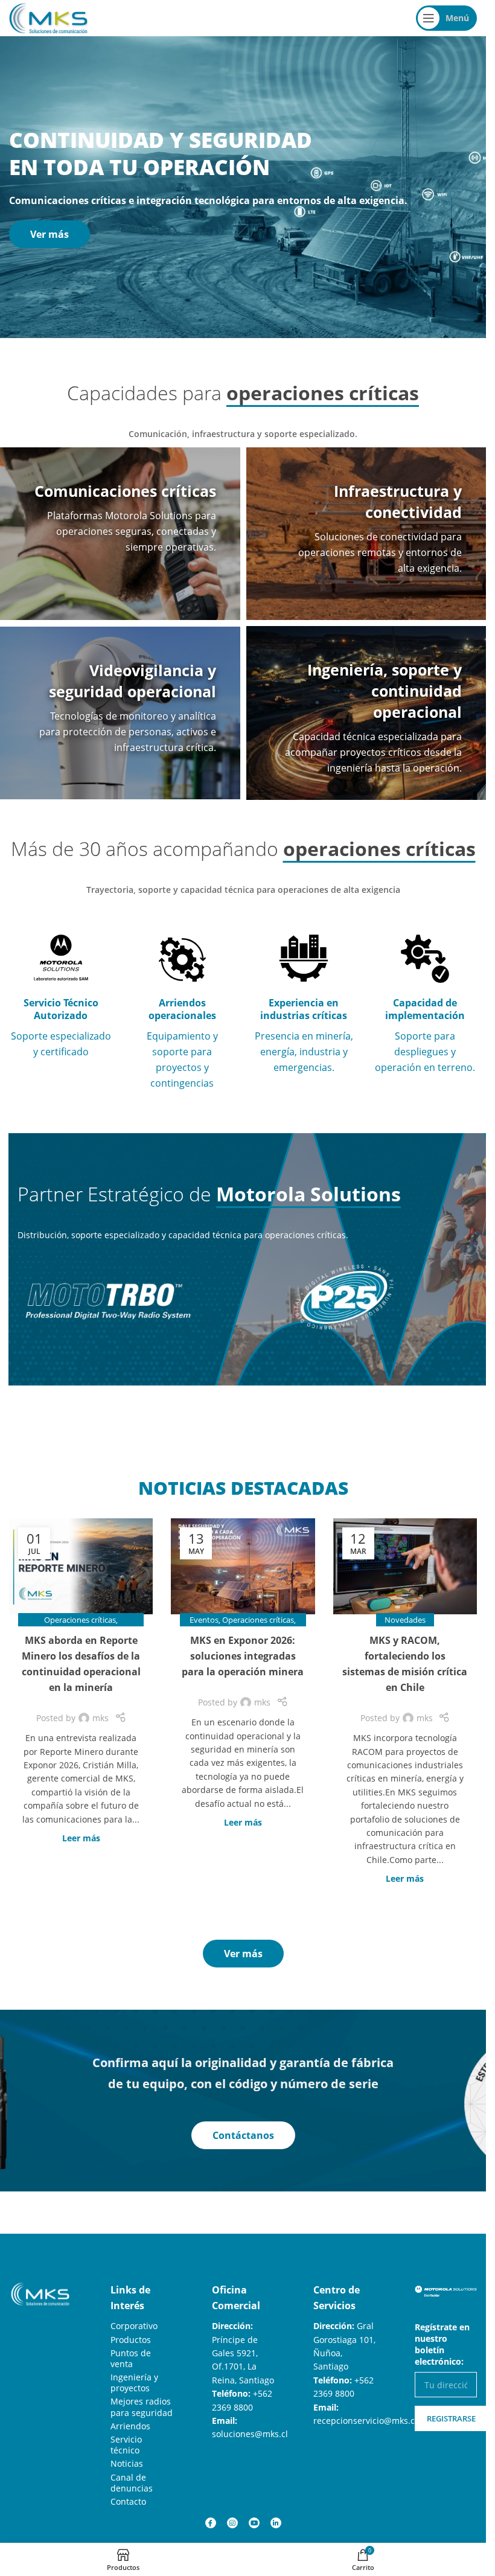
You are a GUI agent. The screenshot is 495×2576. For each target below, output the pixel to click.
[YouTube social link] (254, 2523)
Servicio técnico (126, 2445)
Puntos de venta (131, 2358)
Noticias (127, 2463)
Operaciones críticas (80, 1620)
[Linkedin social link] (276, 2523)
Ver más (49, 234)
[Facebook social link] (211, 2523)
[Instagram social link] (232, 2523)
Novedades (405, 1620)
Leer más (81, 1838)
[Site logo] (48, 17)
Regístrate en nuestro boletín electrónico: (442, 2344)
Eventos (204, 1620)
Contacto (128, 2501)
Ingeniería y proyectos (134, 2383)
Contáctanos (243, 2135)
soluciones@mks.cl (250, 2434)
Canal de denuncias (132, 2483)
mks (101, 1718)
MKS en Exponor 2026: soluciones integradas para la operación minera (243, 1656)
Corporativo (134, 2326)
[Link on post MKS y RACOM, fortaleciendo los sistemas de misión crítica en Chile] (405, 1566)
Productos (131, 2340)
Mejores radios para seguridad (142, 2407)
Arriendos (130, 2426)
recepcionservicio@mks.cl (365, 2421)
